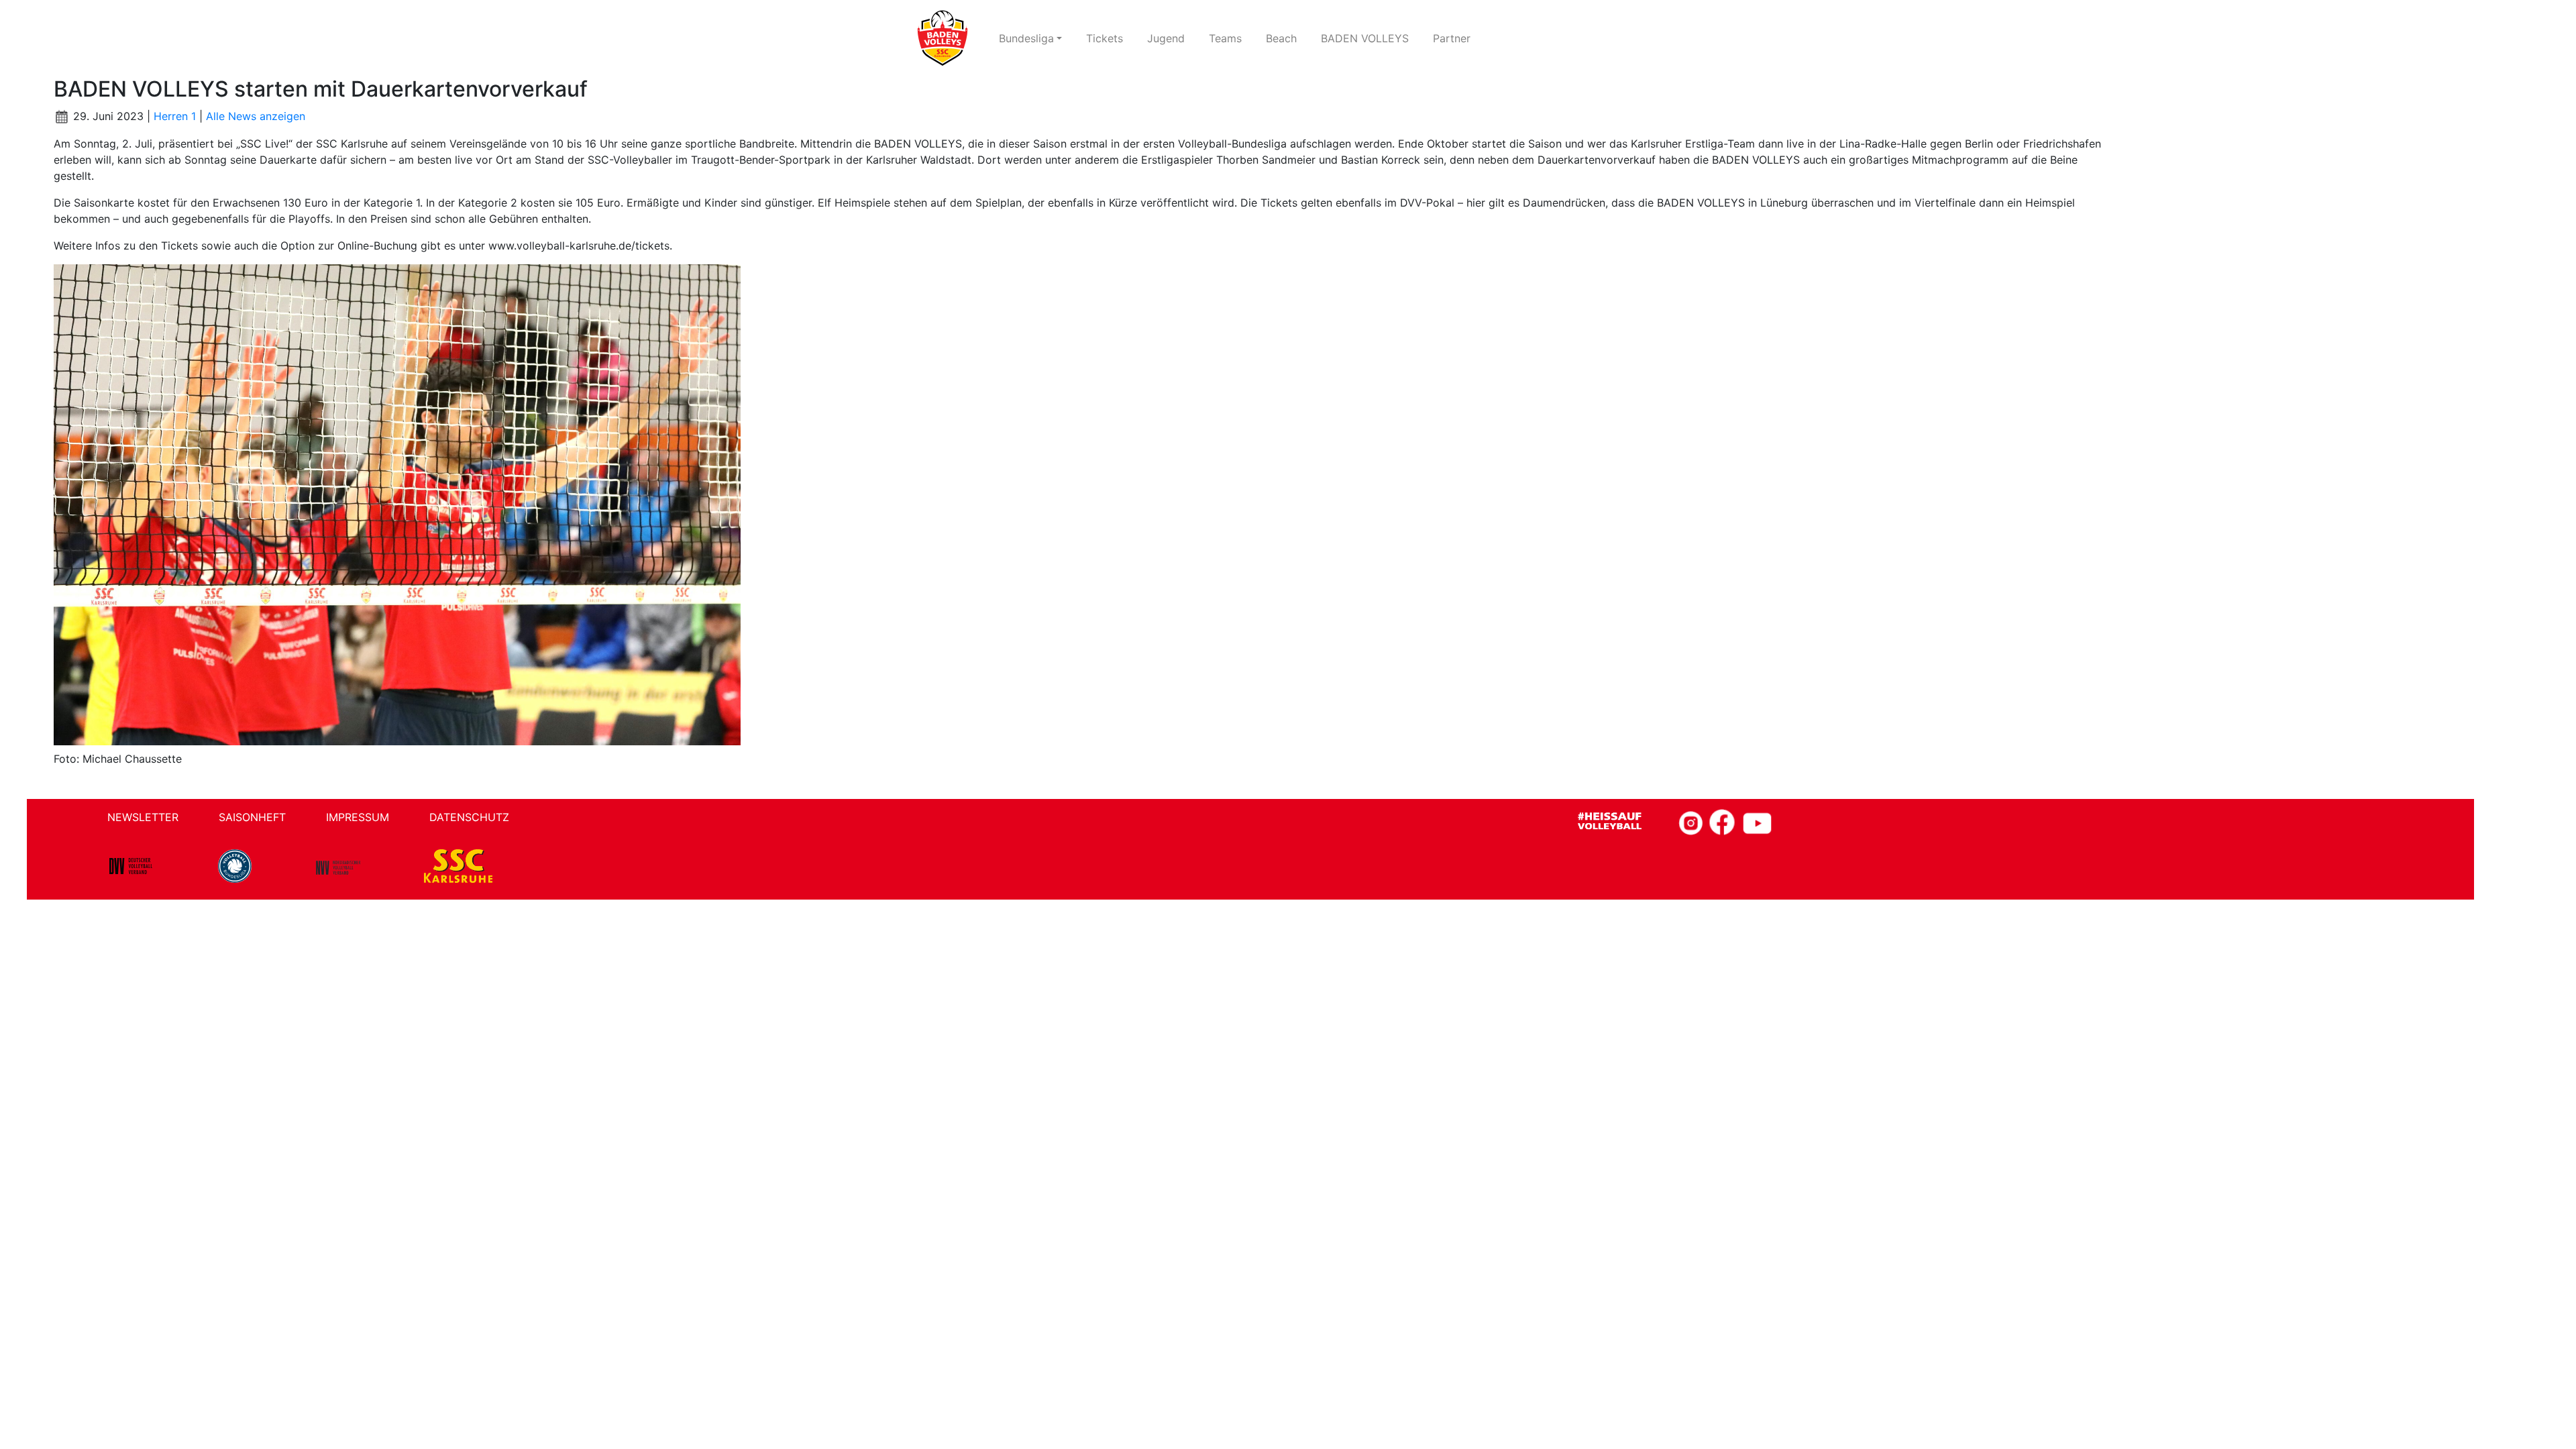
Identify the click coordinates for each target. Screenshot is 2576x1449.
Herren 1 (175, 116)
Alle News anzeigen (256, 116)
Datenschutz (469, 817)
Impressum (358, 817)
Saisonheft (252, 817)
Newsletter (143, 817)
